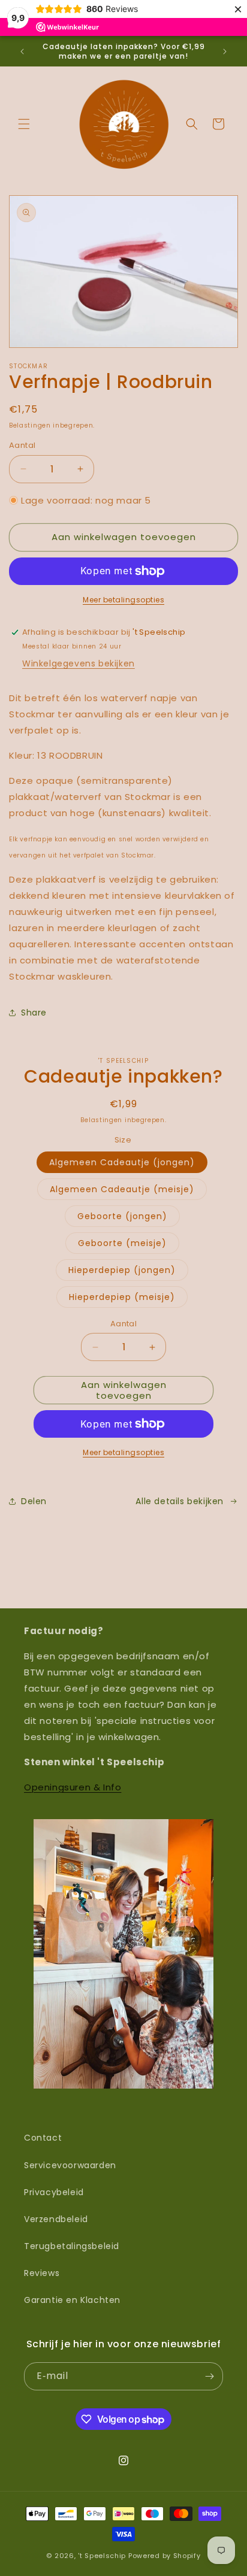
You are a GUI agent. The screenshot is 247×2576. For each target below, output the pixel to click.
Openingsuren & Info (73, 1787)
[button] (24, 124)
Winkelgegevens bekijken (79, 663)
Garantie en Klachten (72, 2300)
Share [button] (34, 1013)
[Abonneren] (209, 2376)
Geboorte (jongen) (122, 1216)
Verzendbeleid (56, 2219)
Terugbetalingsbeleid (72, 2246)
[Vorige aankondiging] (22, 51)
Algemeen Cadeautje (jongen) (122, 1162)
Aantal (22, 445)
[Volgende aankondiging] (225, 51)
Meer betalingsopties (123, 600)
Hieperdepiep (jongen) (122, 1270)
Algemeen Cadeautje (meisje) (122, 1189)
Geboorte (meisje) (122, 1243)
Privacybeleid (54, 2192)
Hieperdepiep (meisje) (122, 1297)
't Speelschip (102, 2556)
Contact (43, 2138)
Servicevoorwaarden (70, 2165)
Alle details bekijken (180, 1501)
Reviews (42, 2273)
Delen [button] (34, 1501)
